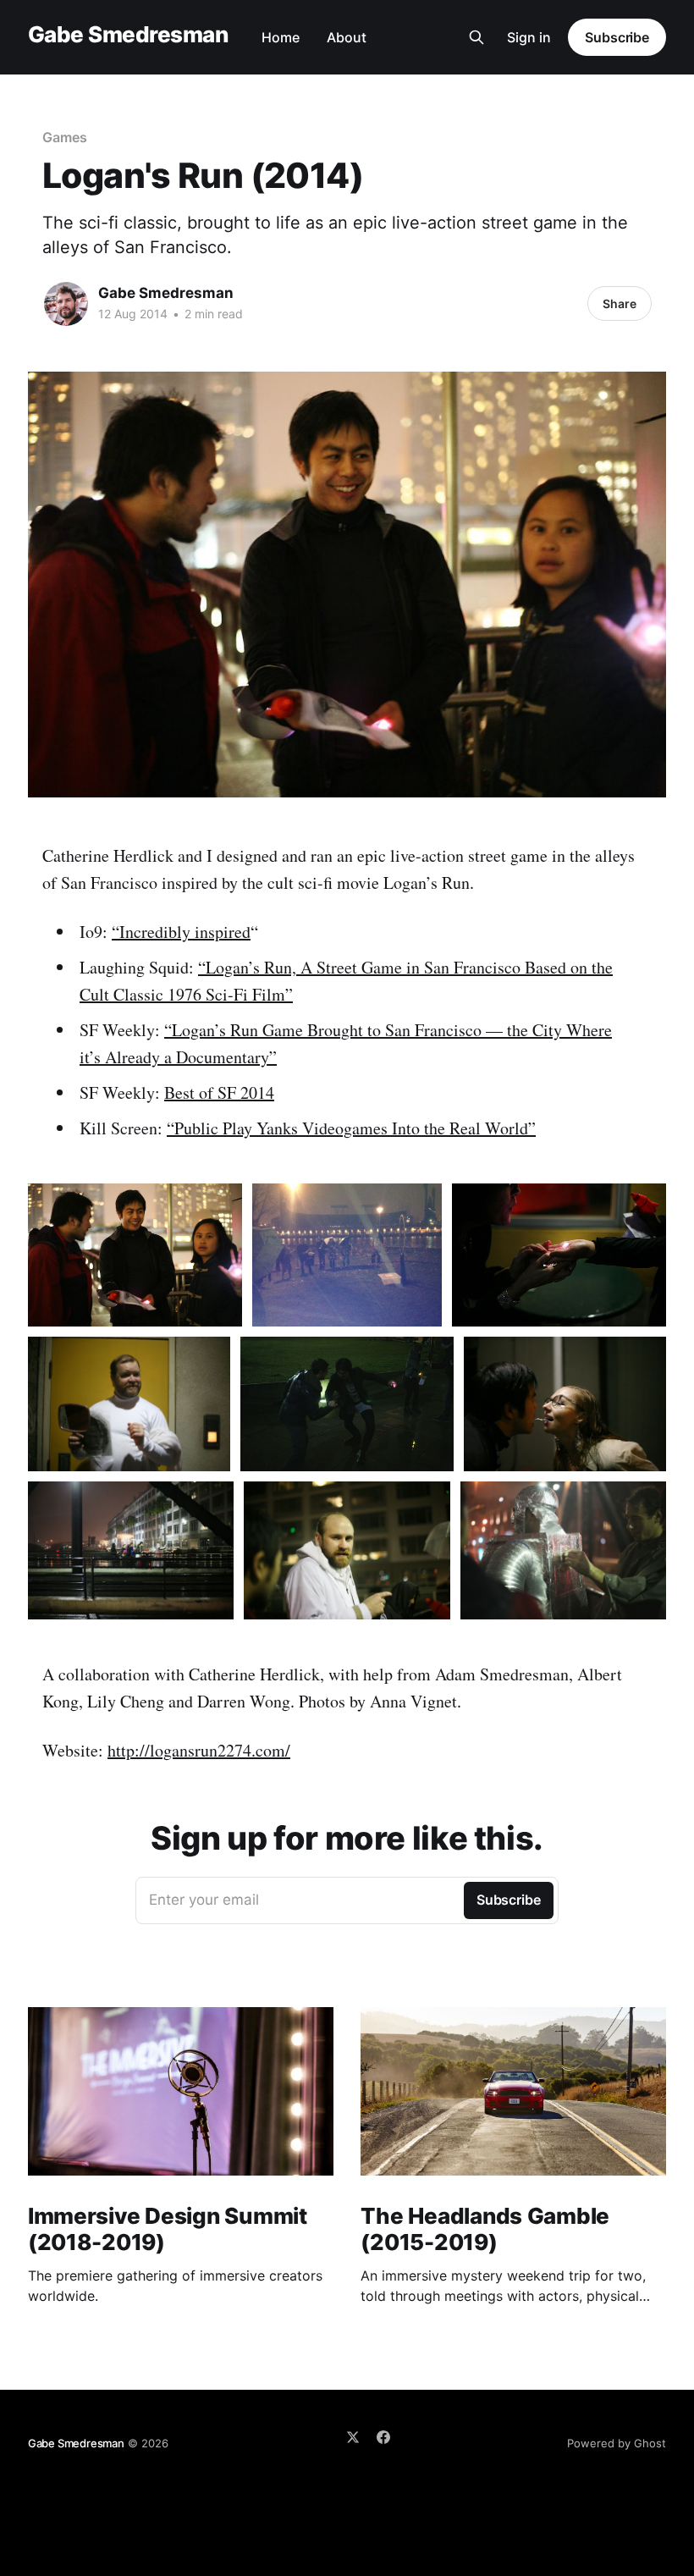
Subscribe (617, 37)
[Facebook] (383, 2437)
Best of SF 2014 (219, 1092)
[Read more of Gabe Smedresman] (66, 304)
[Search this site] (476, 37)
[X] (353, 2437)
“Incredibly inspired (181, 932)
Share (620, 303)
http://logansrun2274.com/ (199, 1750)
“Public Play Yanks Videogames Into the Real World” (351, 1128)
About (347, 37)
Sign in (529, 37)
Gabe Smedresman (128, 35)
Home (281, 37)
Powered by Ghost (617, 2443)
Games (65, 137)
